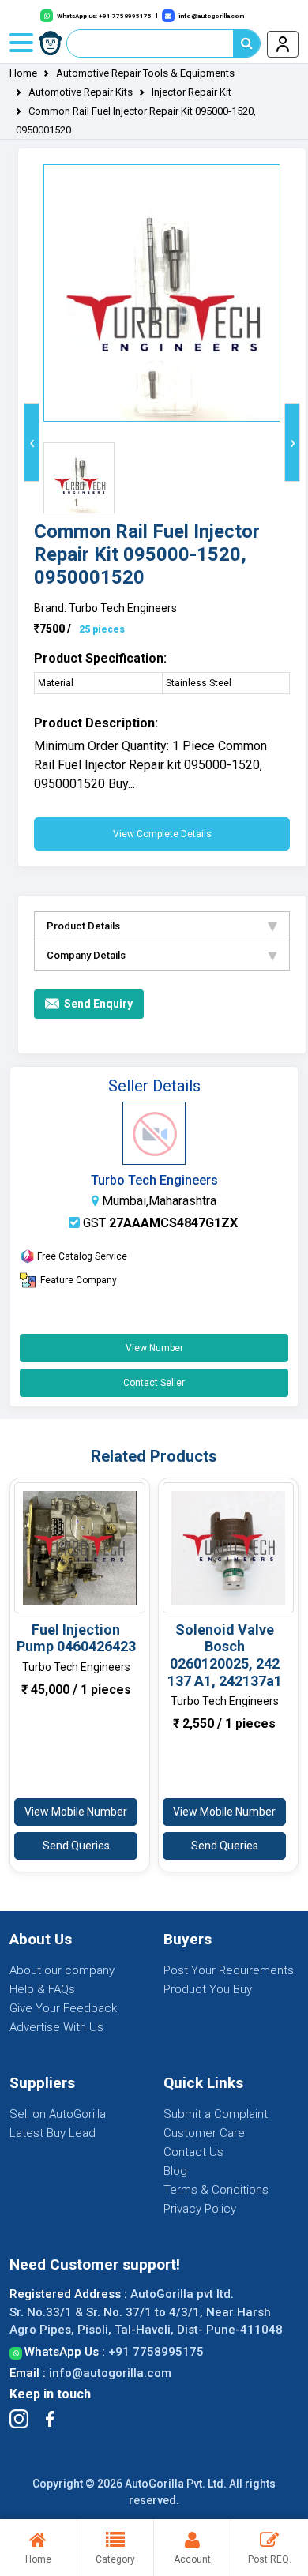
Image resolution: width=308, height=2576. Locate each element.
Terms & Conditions (216, 2190)
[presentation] (32, 442)
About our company (62, 1970)
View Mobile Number (76, 1812)
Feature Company (79, 1280)
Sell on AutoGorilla (58, 2114)
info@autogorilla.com (110, 2373)
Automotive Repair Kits (81, 92)
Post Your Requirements (229, 1970)
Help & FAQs (42, 1989)
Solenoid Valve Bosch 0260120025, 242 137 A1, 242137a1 (225, 1655)
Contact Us (193, 2152)
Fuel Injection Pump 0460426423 (76, 1638)
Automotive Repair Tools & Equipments (145, 73)
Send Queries (76, 1846)
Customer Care (204, 2133)
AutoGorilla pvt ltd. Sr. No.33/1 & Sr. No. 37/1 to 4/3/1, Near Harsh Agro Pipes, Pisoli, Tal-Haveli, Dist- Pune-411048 (146, 2312)
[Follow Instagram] (19, 2419)
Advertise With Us (56, 2027)
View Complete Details (162, 834)
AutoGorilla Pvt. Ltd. (176, 2484)
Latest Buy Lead (53, 2133)
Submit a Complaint (216, 2114)
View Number (154, 1348)
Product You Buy (208, 1989)
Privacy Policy (200, 2209)
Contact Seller (154, 1383)
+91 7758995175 (156, 2352)
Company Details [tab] (86, 955)
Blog (175, 2171)
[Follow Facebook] (50, 2419)
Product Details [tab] (83, 926)
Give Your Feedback (63, 2008)
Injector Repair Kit (192, 92)
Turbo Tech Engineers (154, 1180)
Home (23, 73)
